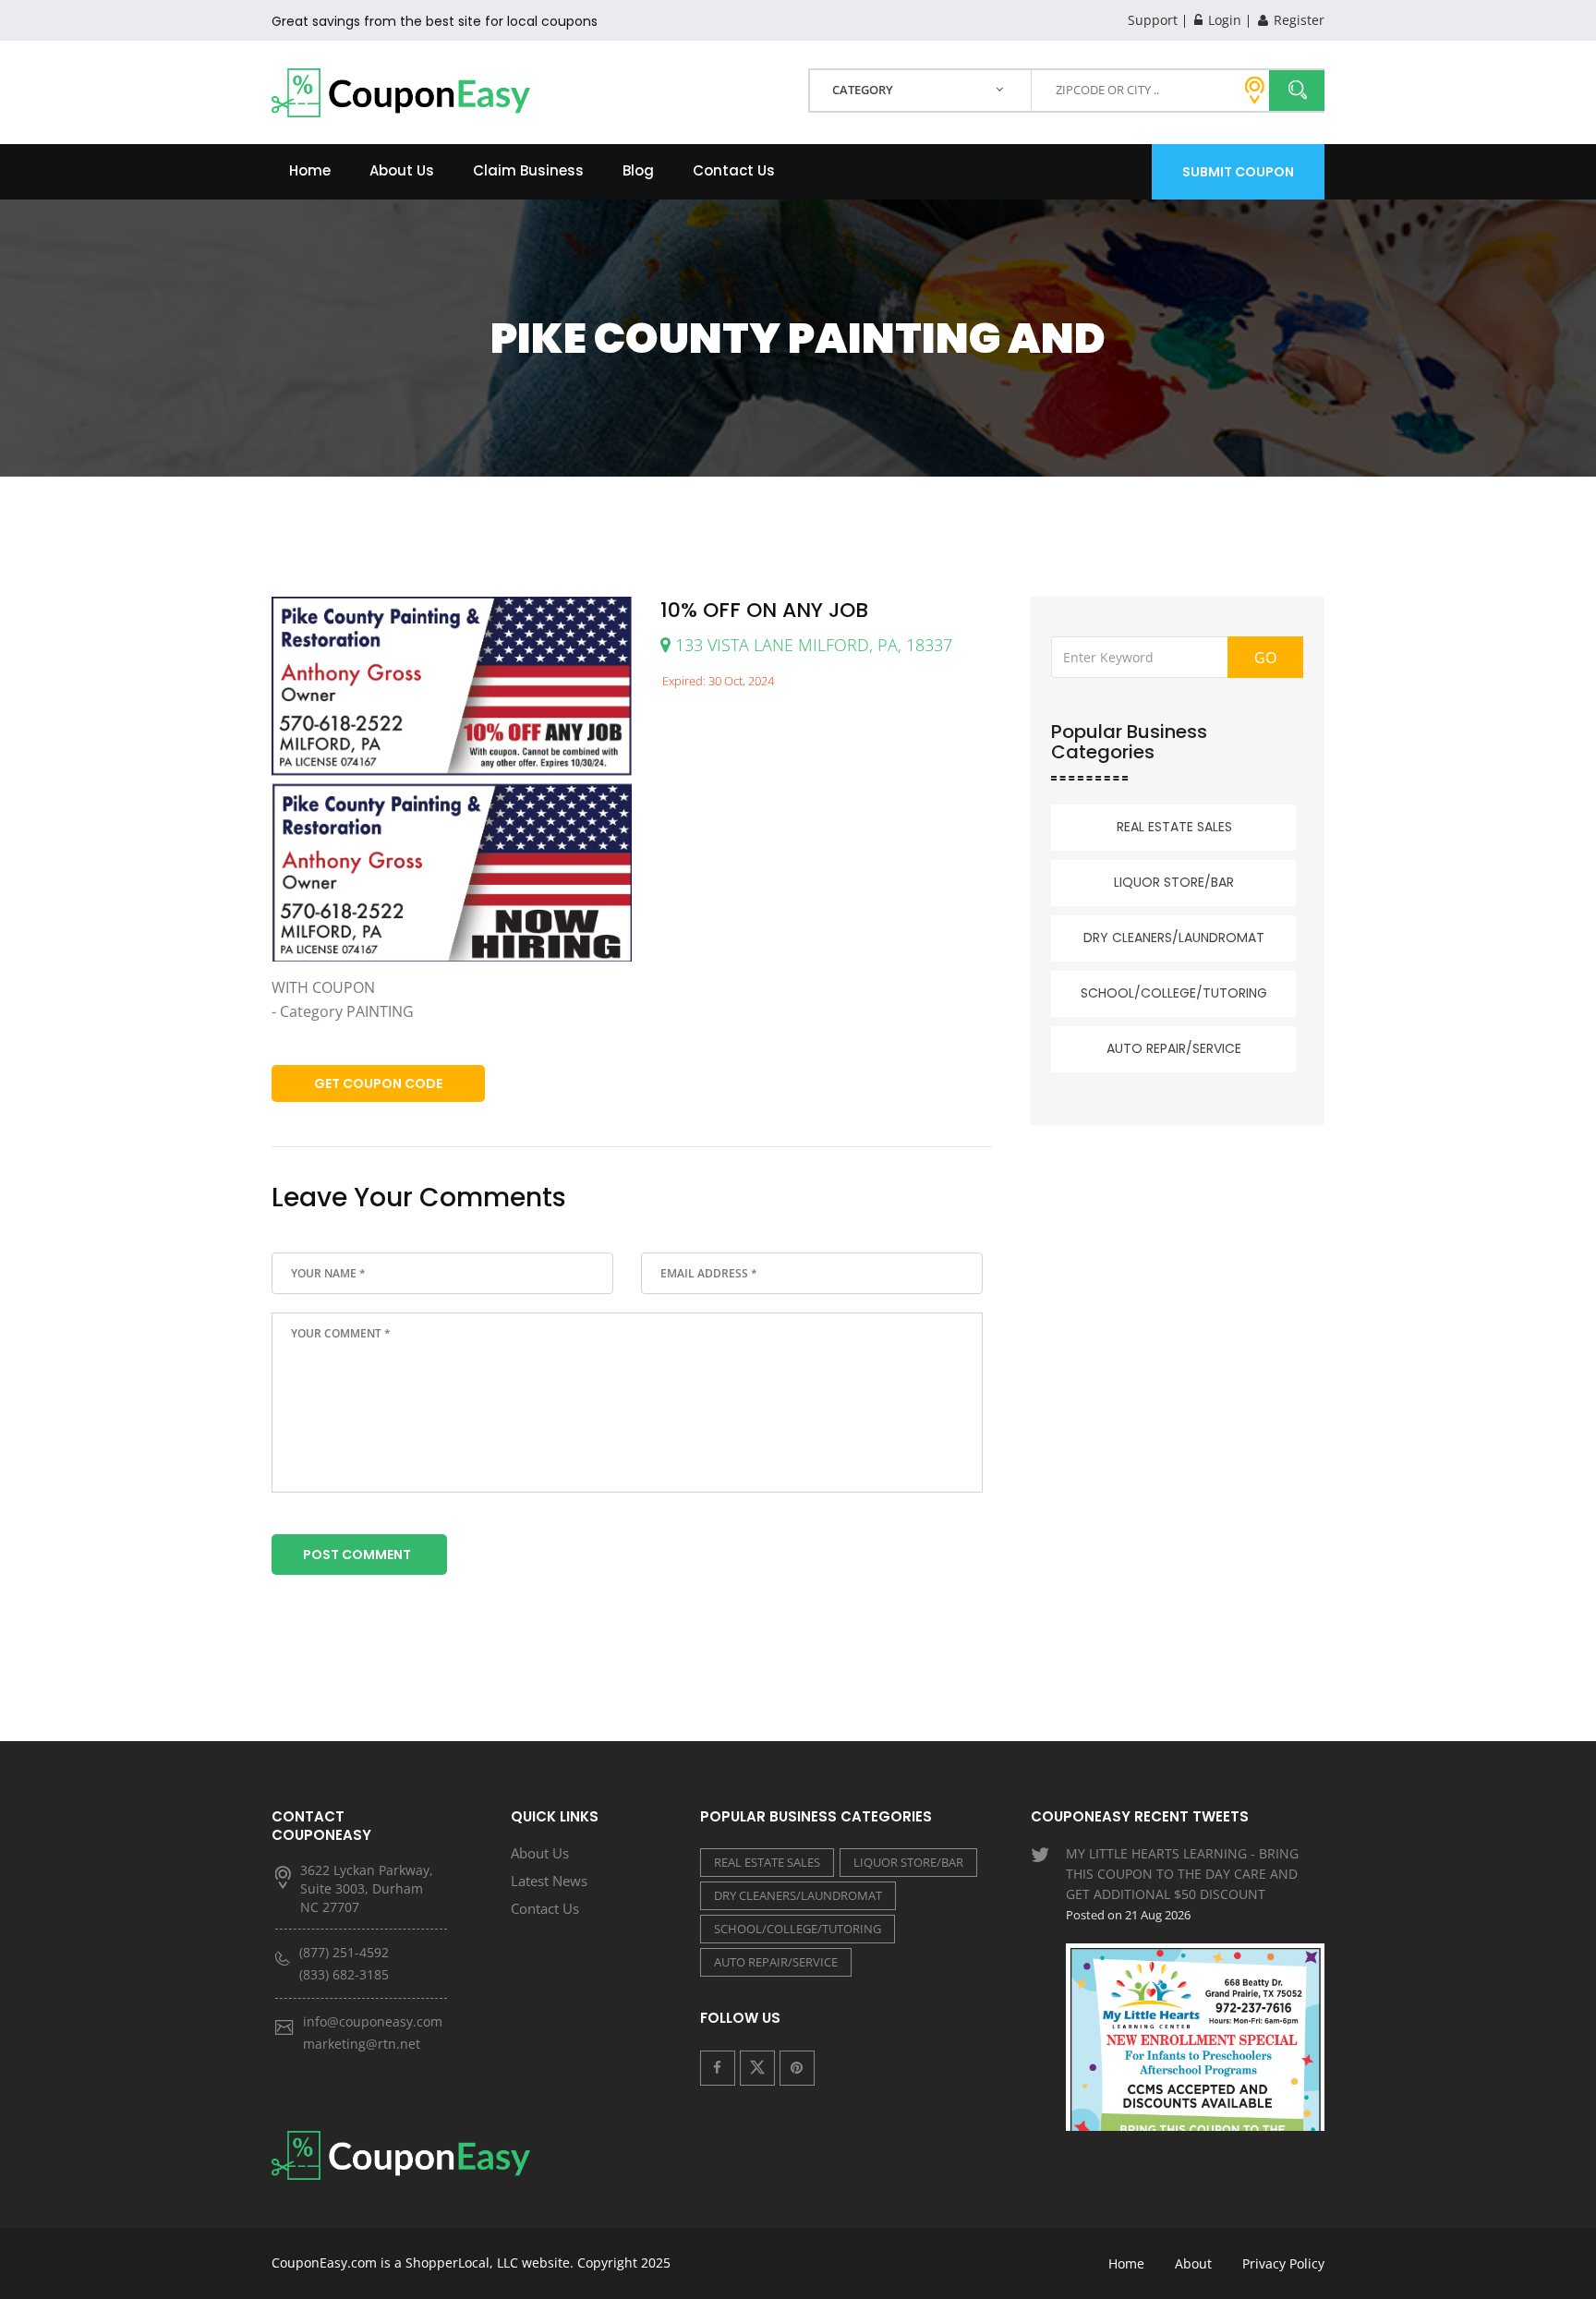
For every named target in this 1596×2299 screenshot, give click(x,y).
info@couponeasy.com (373, 2021)
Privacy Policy (1283, 2263)
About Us (402, 170)
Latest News (549, 1881)
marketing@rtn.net (362, 2044)
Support (1153, 20)
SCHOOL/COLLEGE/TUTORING (1174, 993)
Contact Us (734, 170)
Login (1223, 20)
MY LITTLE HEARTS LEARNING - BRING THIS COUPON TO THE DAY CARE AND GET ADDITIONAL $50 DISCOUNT (1182, 1884)
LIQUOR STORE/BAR (1174, 882)
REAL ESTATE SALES (1174, 827)
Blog (638, 170)
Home (310, 170)
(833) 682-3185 (344, 1974)
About (1193, 2263)
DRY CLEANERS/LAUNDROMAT (1174, 938)
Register (1297, 20)
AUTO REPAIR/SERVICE (1174, 1048)
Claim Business (528, 170)
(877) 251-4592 (344, 1952)
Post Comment (357, 1555)
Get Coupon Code (378, 1083)
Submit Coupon (1238, 172)
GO (1265, 658)
